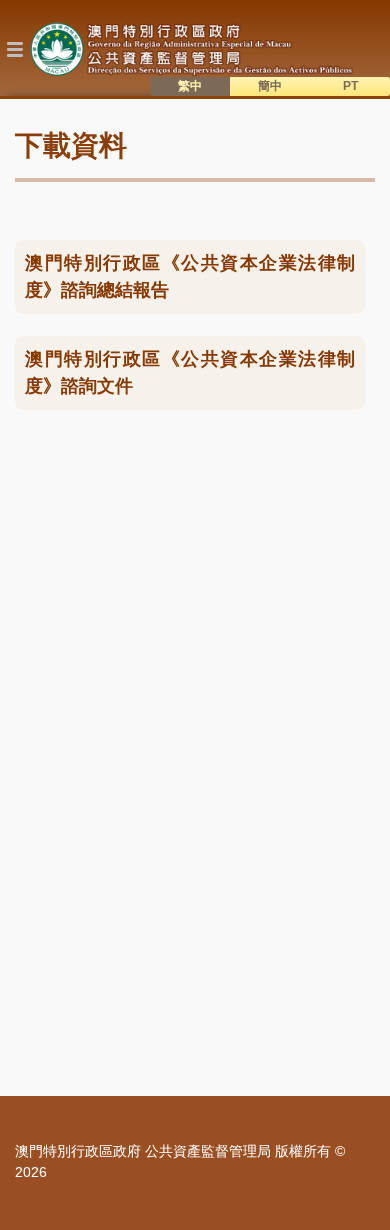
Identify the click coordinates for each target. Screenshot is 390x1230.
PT (350, 86)
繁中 (190, 86)
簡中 (270, 86)
